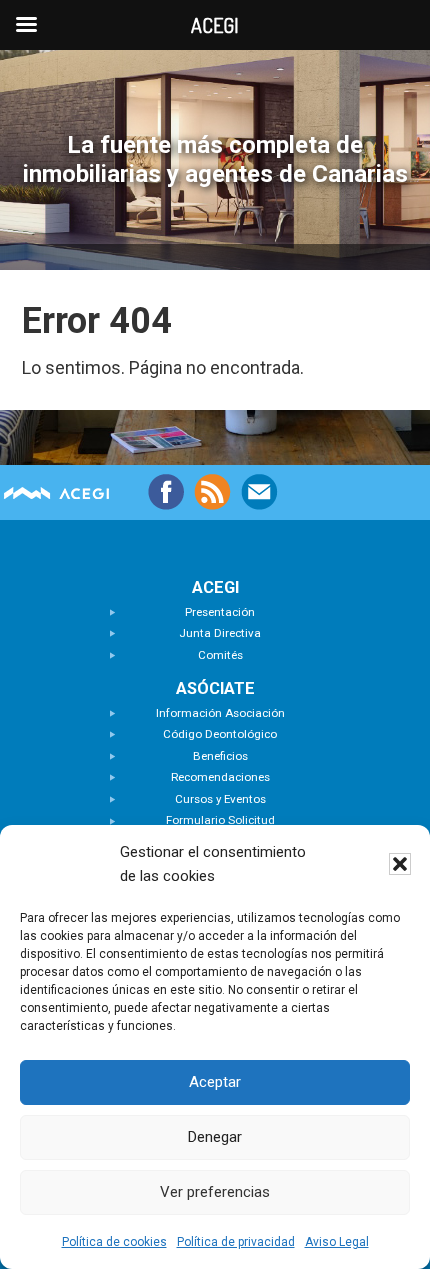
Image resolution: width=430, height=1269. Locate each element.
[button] (400, 864)
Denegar (215, 1137)
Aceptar (215, 1082)
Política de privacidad (236, 1242)
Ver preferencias (215, 1192)
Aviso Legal (337, 1242)
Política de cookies (114, 1242)
